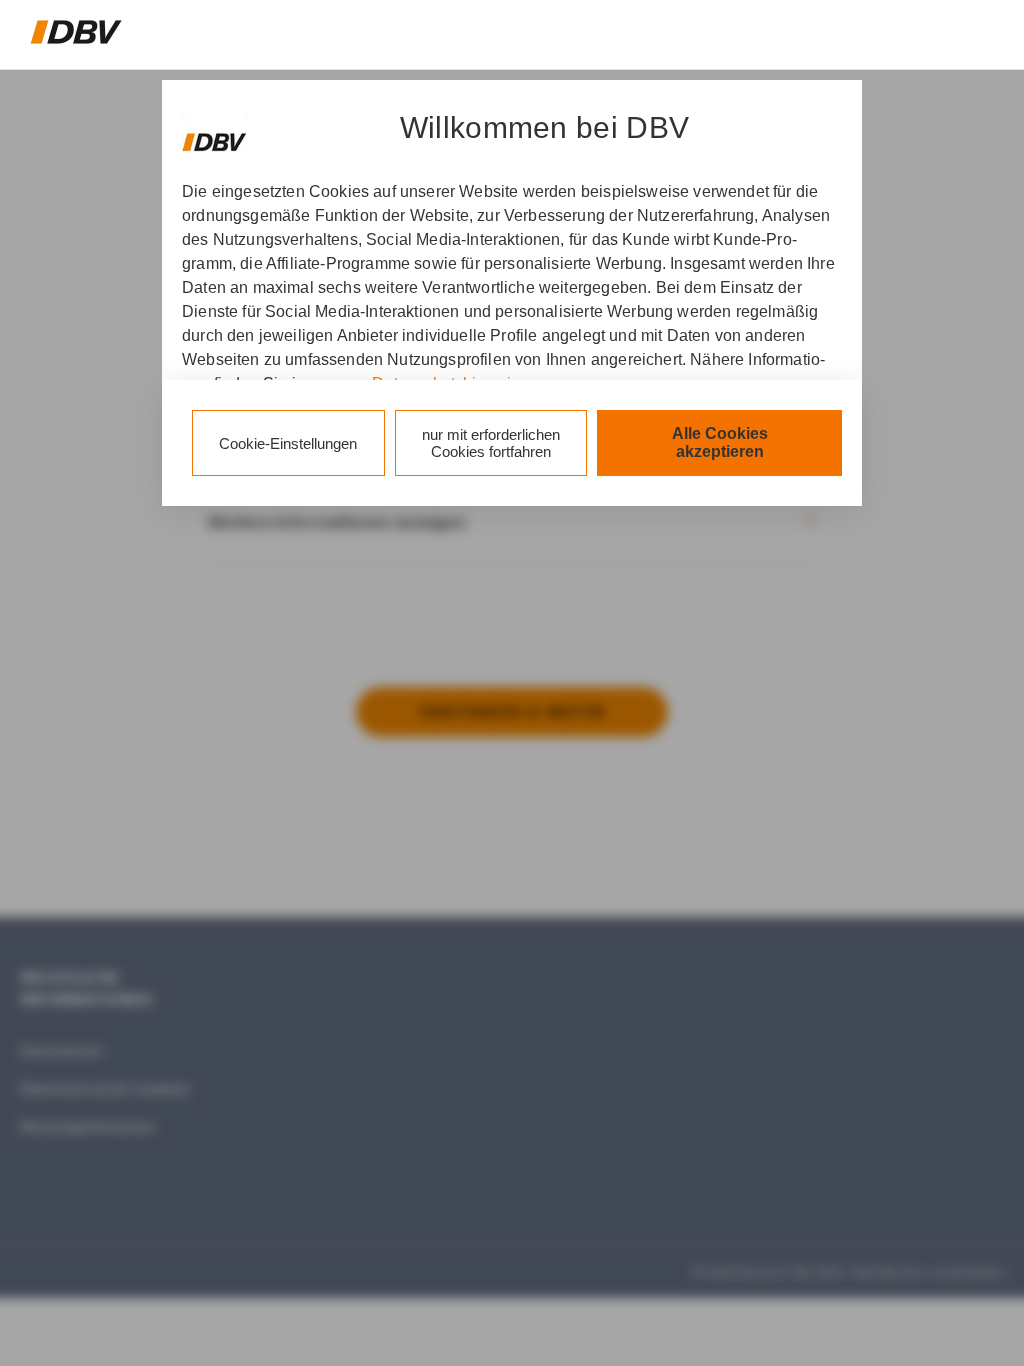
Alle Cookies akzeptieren (720, 442)
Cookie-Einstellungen (288, 443)
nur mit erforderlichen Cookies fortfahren (491, 443)
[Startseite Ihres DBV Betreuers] (76, 32)
